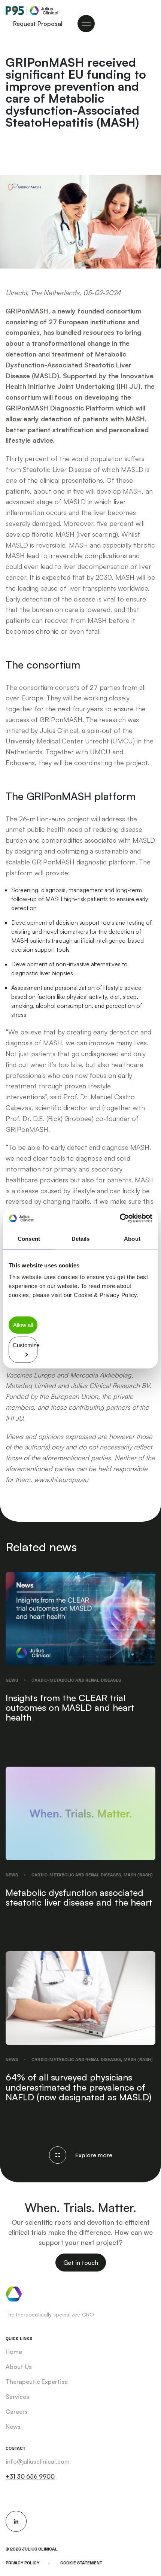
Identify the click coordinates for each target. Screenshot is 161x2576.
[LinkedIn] (16, 2521)
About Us (19, 2367)
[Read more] (80, 1618)
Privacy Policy (22, 2563)
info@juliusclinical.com (38, 2461)
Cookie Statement (81, 2563)
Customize (25, 1345)
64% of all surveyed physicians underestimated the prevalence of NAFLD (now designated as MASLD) (78, 2087)
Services (17, 2397)
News (12, 1680)
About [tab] (132, 1238)
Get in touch (81, 2263)
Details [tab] (81, 1238)
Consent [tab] (29, 1238)
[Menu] (86, 24)
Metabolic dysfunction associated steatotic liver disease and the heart (79, 1897)
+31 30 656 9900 (30, 2476)
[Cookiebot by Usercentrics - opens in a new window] (120, 1218)
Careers (17, 2412)
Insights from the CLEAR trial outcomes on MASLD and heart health (70, 1708)
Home (14, 2352)
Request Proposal (38, 24)
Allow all (23, 1325)
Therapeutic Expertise (37, 2382)
